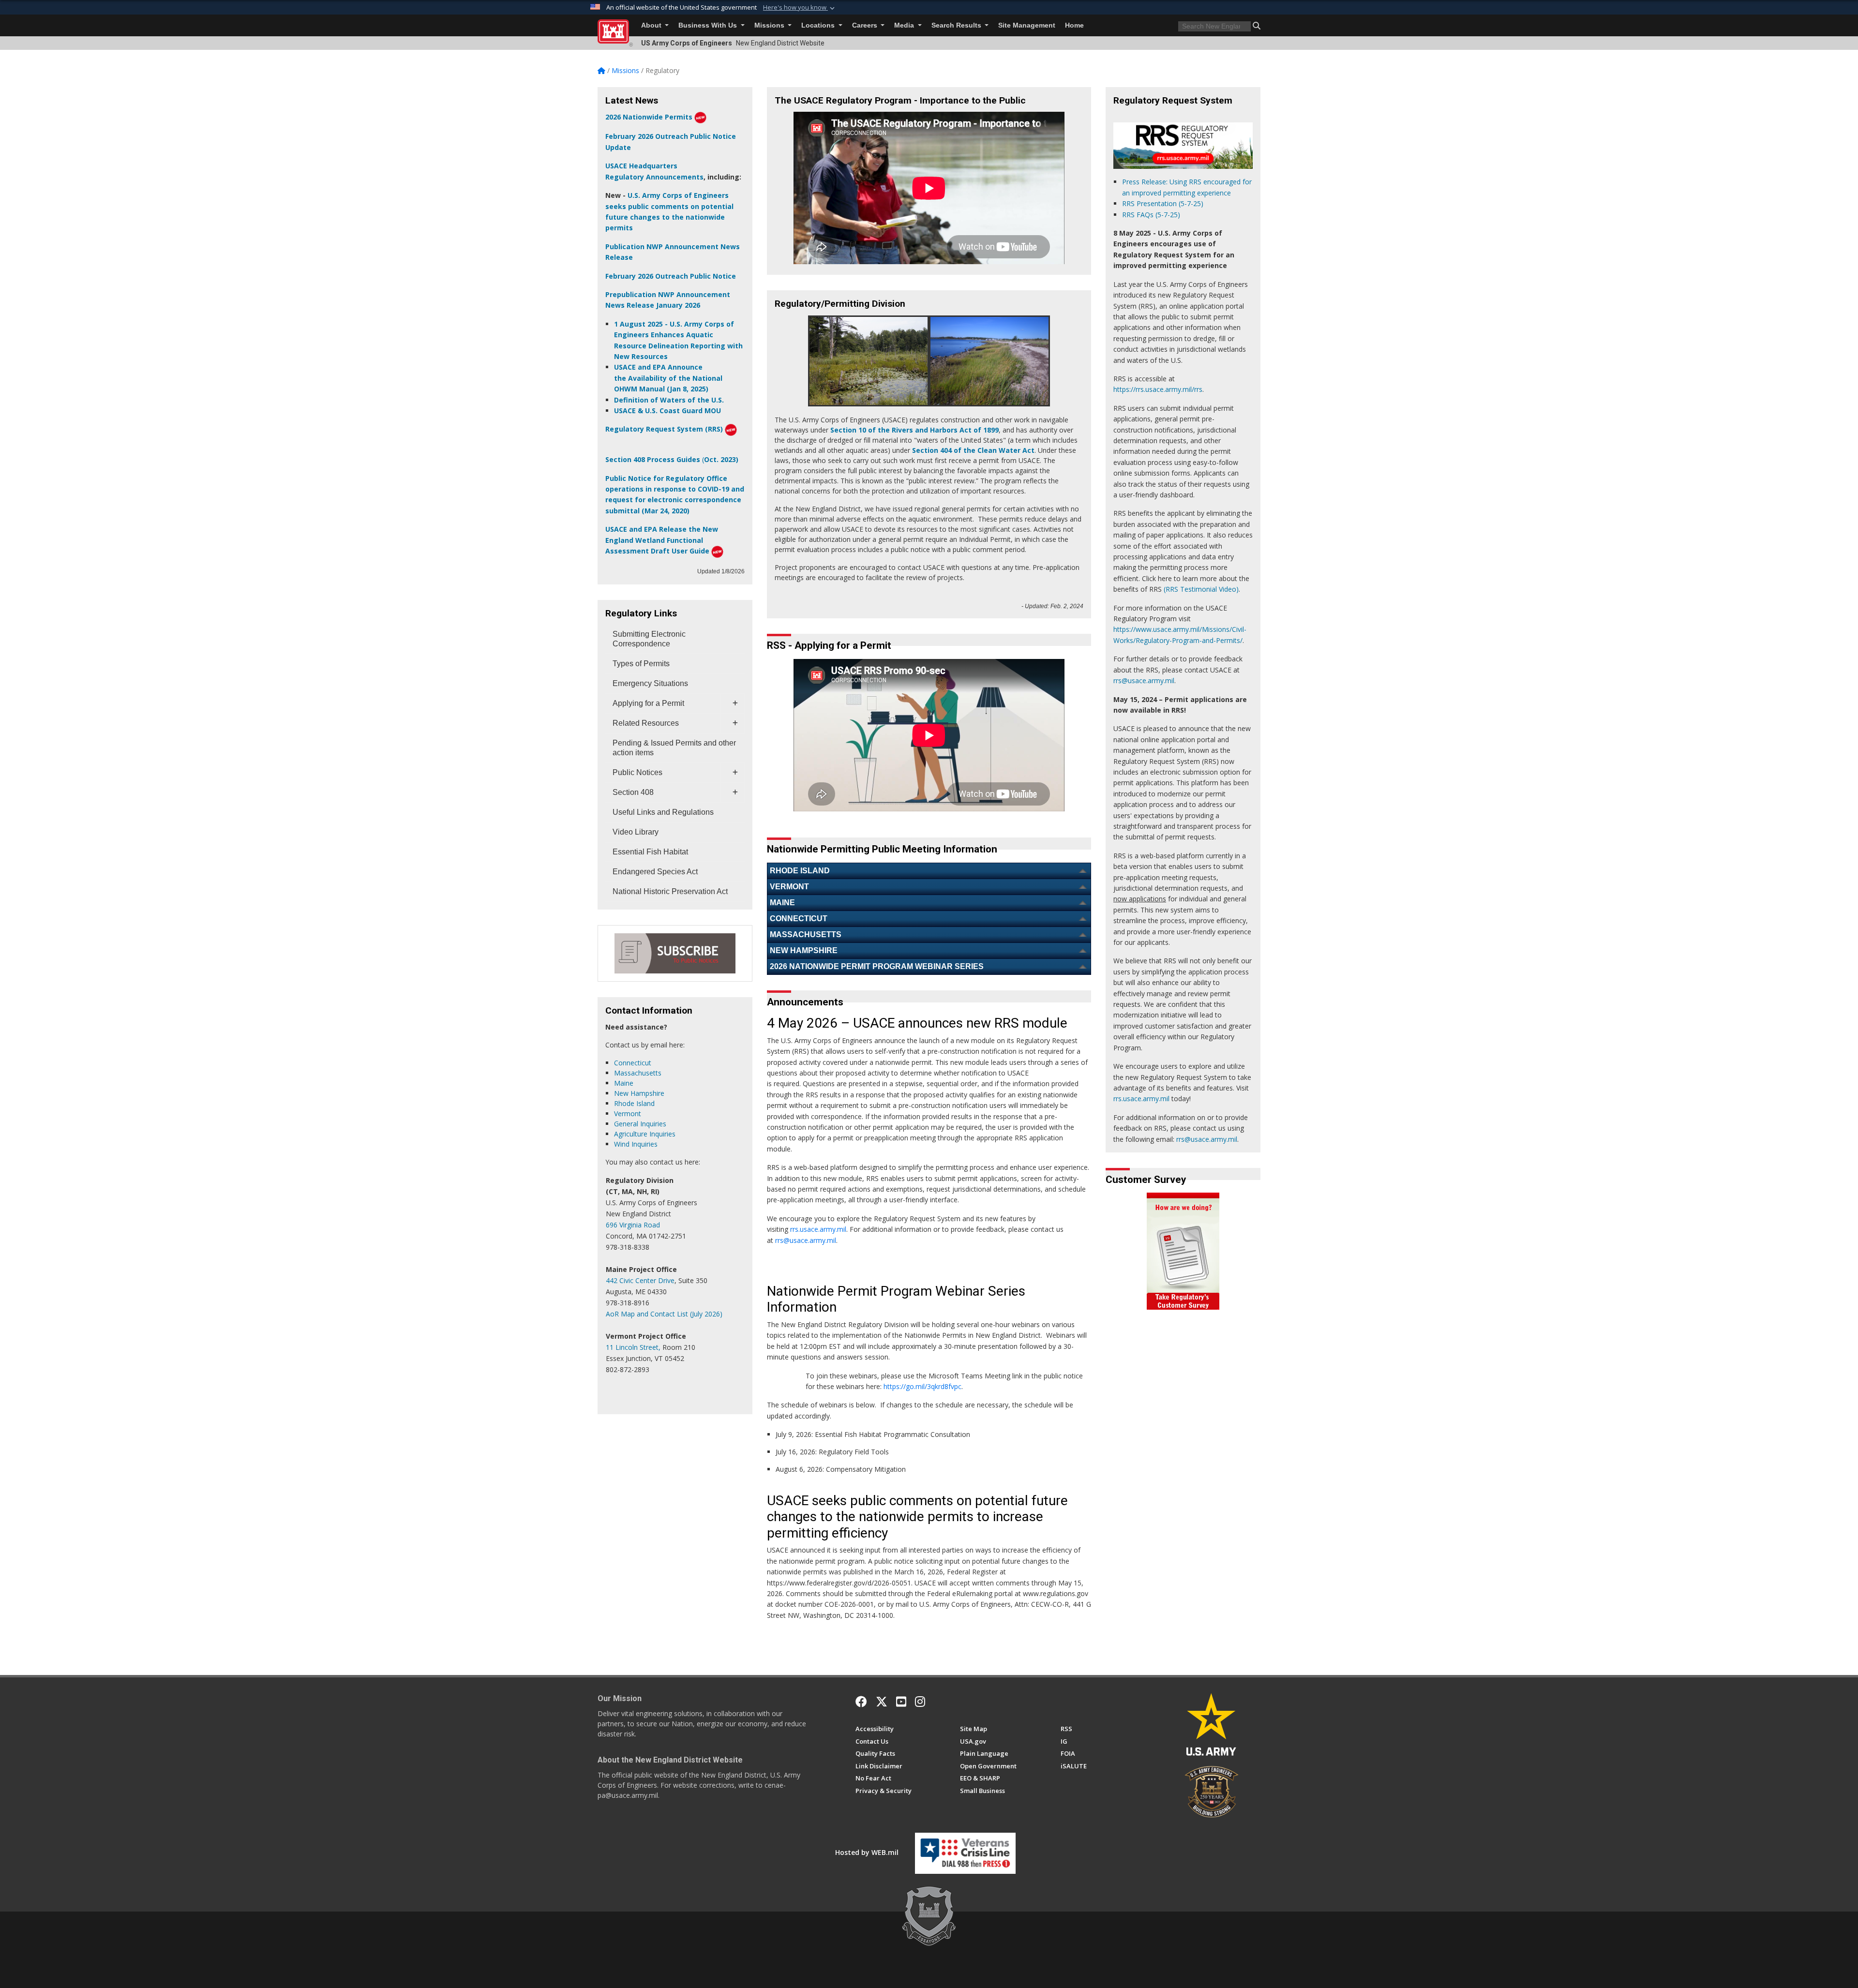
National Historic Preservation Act (670, 891)
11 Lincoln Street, (633, 1347)
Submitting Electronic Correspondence (649, 639)
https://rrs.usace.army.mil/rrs (1158, 389)
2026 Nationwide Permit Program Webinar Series (877, 966)
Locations (819, 25)
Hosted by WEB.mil (867, 1852)
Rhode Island (634, 1103)
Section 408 (633, 792)
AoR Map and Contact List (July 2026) (664, 1314)
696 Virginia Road (633, 1225)
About (652, 25)
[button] (800, 8)
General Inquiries (640, 1124)
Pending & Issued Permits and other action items (674, 748)
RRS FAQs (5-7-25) (1151, 215)
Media (905, 25)
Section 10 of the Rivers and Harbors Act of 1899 (914, 430)
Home (1074, 25)
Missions (770, 25)
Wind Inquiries (636, 1144)
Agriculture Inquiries (645, 1134)
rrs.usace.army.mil (818, 1229)
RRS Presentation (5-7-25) (1163, 203)
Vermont (628, 1114)
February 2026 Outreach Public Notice (671, 276)
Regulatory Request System (654, 429)
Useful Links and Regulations (663, 812)
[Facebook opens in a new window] (861, 1702)
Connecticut (633, 1063)
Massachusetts (638, 1073)
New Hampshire (639, 1093)
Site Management (1027, 25)
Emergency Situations (650, 683)
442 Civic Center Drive (640, 1280)
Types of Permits (641, 664)
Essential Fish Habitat (650, 852)
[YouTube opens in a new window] (901, 1702)
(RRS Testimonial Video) (1201, 589)
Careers (866, 25)
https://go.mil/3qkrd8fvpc (922, 1386)
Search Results (957, 25)
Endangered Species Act (655, 872)
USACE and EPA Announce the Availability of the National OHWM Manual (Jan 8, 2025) (668, 378)
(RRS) (713, 429)
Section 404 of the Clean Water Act (973, 450)
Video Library (636, 832)
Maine (624, 1083)
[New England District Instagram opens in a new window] (920, 1702)
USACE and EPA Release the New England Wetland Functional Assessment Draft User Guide (662, 540)
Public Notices (637, 772)
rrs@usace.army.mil (806, 1240)
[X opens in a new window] (882, 1702)
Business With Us (709, 25)
